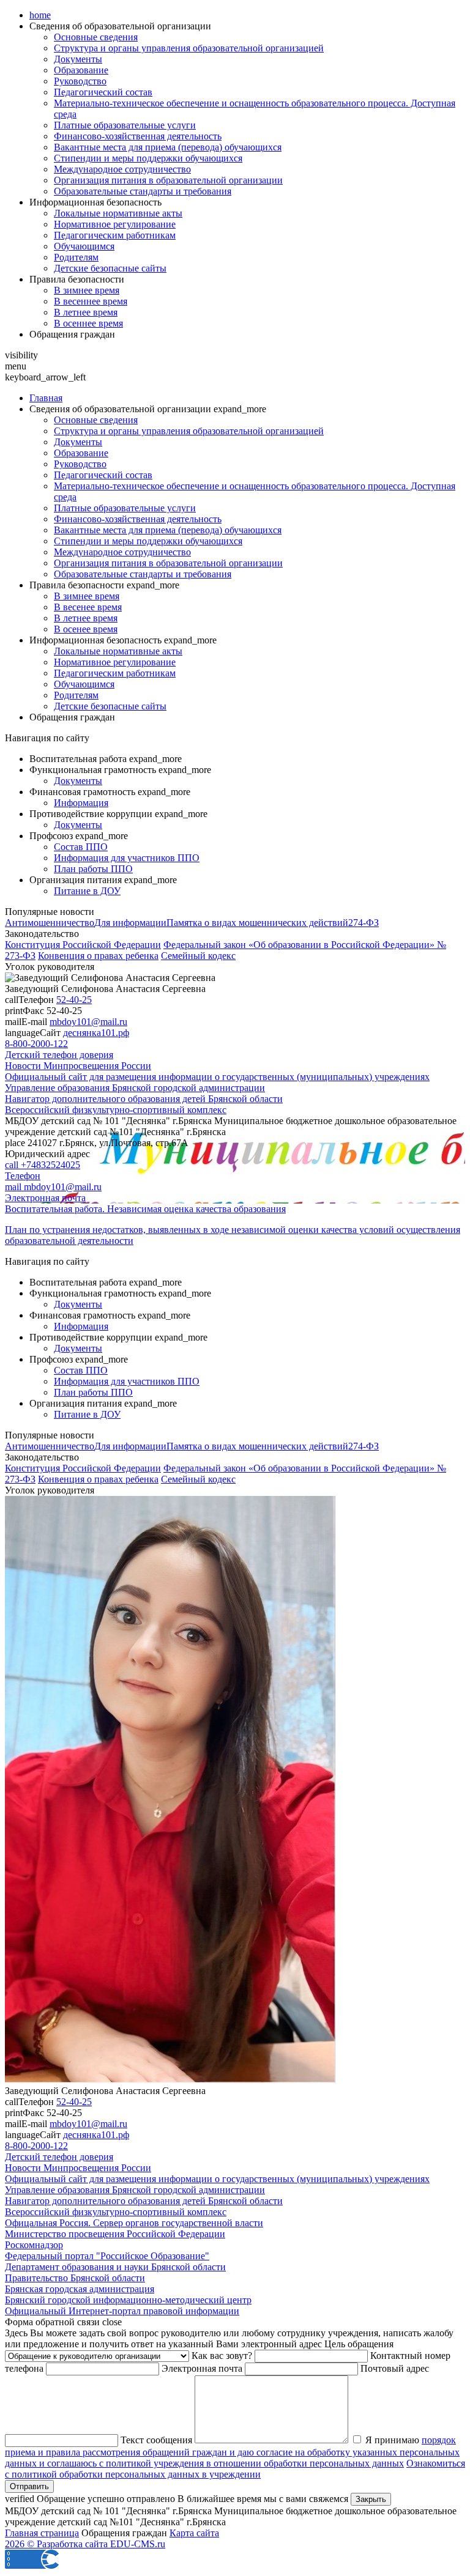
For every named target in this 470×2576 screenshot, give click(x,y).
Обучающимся (84, 246)
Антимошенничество (50, 923)
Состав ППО (81, 847)
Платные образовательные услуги (125, 125)
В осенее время (86, 629)
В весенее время (88, 607)
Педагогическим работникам (115, 235)
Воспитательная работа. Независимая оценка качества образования (145, 1209)
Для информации (130, 923)
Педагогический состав (103, 92)
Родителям (76, 257)
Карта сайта (194, 2533)
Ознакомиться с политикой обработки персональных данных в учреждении (235, 2469)
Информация (81, 803)
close (112, 2322)
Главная (46, 398)
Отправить (29, 2486)
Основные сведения (96, 37)
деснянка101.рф (96, 1033)
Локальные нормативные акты (118, 213)
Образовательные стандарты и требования (143, 191)
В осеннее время (88, 323)
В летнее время (86, 312)
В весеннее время (91, 301)
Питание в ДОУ (87, 891)
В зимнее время (87, 290)
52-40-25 (74, 1000)
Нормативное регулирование (115, 224)
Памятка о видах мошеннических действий (257, 923)
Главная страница (42, 2533)
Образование (81, 70)
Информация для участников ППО (127, 858)
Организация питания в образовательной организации (168, 180)
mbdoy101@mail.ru (88, 1022)
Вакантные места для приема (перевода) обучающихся (168, 147)
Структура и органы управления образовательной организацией (189, 48)
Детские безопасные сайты (110, 268)
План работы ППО (93, 869)
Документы (78, 59)
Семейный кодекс (198, 956)
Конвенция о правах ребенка (98, 956)
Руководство (80, 81)
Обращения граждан (72, 334)
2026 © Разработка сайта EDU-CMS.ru (85, 2544)
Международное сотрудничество (122, 169)
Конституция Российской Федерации (83, 945)
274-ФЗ (364, 923)
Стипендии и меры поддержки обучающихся (148, 158)
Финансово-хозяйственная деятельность (138, 136)
